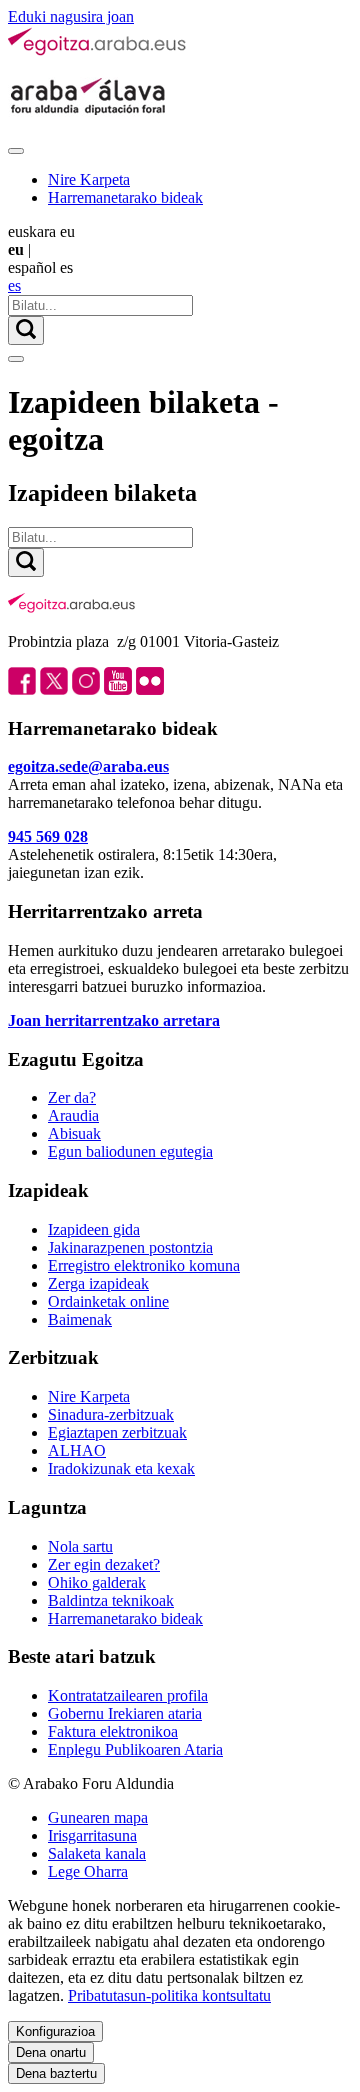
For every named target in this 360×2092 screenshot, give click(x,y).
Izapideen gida (94, 1229)
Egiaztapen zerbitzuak (117, 1432)
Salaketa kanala (97, 1853)
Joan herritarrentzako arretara (114, 1020)
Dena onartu (51, 2052)
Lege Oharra (88, 1871)
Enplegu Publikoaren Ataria (135, 1749)
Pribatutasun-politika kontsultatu (169, 1995)
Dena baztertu (56, 2073)
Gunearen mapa (98, 1817)
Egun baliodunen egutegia (130, 1151)
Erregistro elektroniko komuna (144, 1265)
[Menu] (16, 151)
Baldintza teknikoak (111, 1600)
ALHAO (77, 1450)
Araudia (73, 1115)
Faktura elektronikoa (113, 1731)
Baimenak (80, 1319)
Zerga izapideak (98, 1283)
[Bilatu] (26, 330)
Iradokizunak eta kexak (121, 1468)
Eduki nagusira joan (71, 16)
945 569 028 (48, 836)
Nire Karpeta (89, 179)
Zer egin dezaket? (104, 1564)
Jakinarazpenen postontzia (130, 1247)
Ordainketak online (108, 1301)
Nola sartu (80, 1546)
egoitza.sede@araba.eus (88, 766)
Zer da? (72, 1097)
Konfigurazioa (55, 2031)
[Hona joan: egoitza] (98, 51)
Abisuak (74, 1133)
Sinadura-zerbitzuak (111, 1414)
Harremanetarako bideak (125, 197)
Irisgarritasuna (92, 1835)
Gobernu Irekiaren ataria (125, 1713)
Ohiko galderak (97, 1582)
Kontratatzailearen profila (128, 1695)
